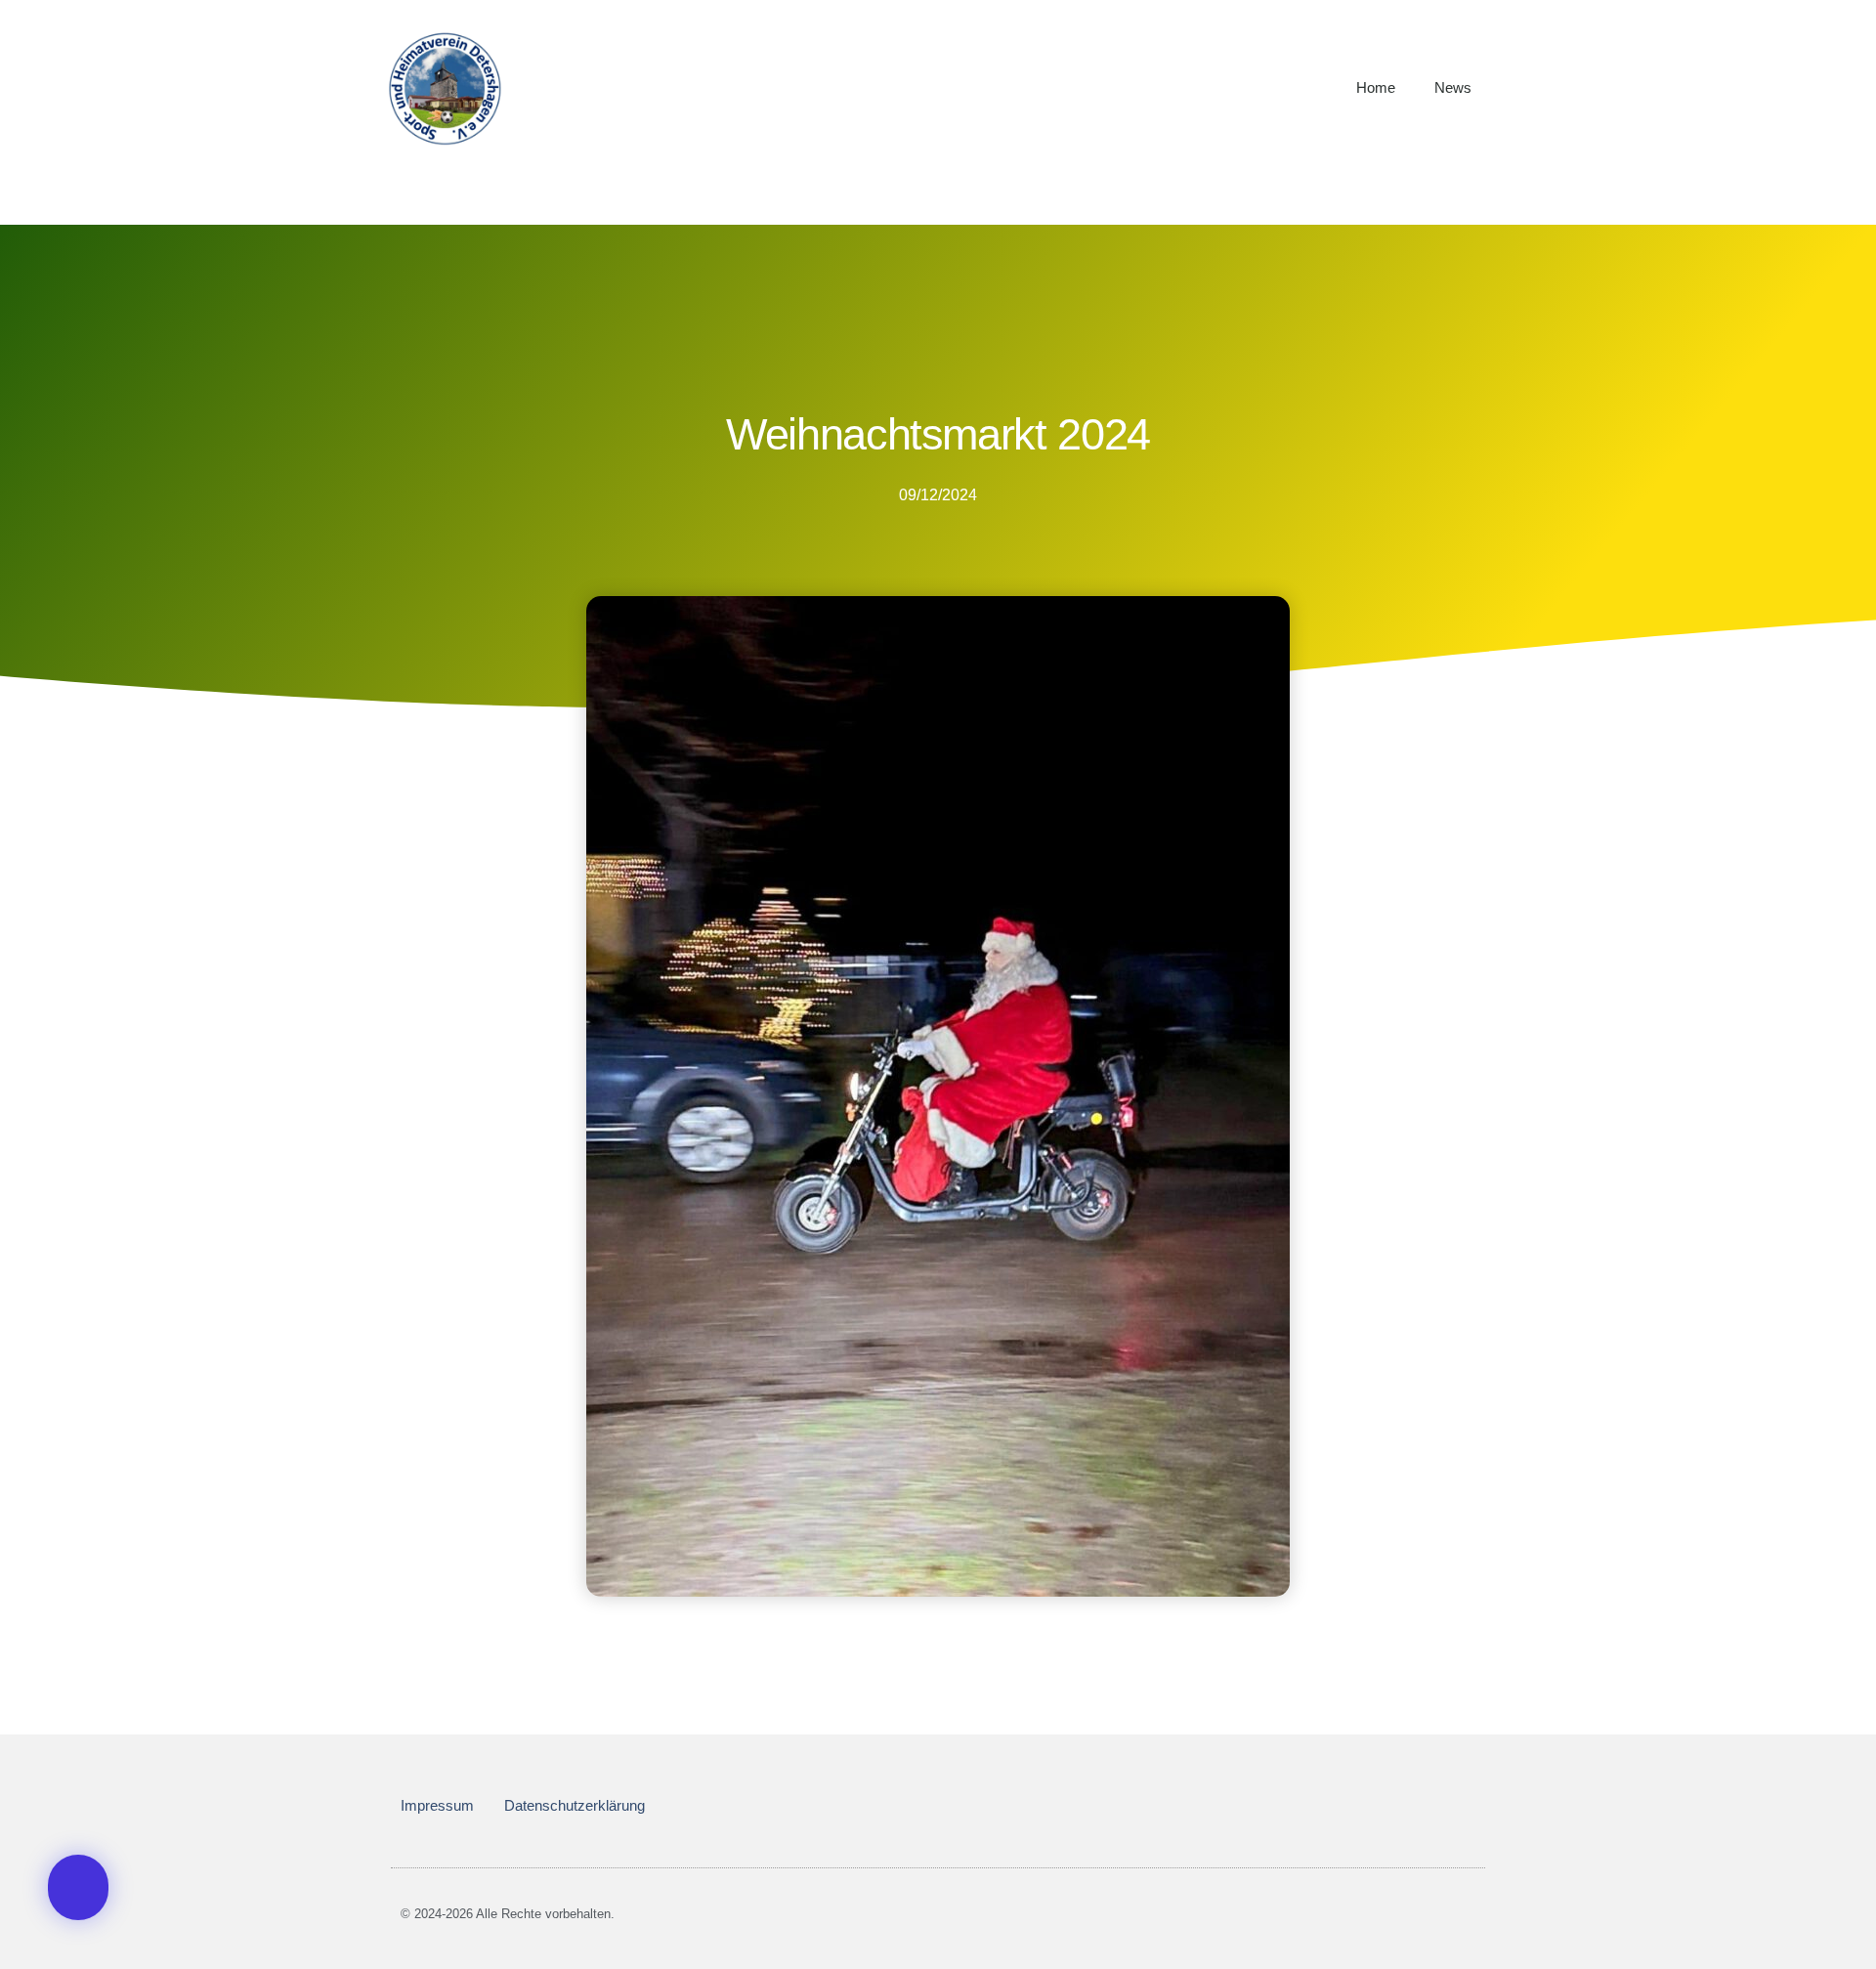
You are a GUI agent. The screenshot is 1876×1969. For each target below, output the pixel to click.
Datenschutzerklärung (575, 1805)
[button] (78, 1887)
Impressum (437, 1805)
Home (1376, 87)
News (1453, 87)
